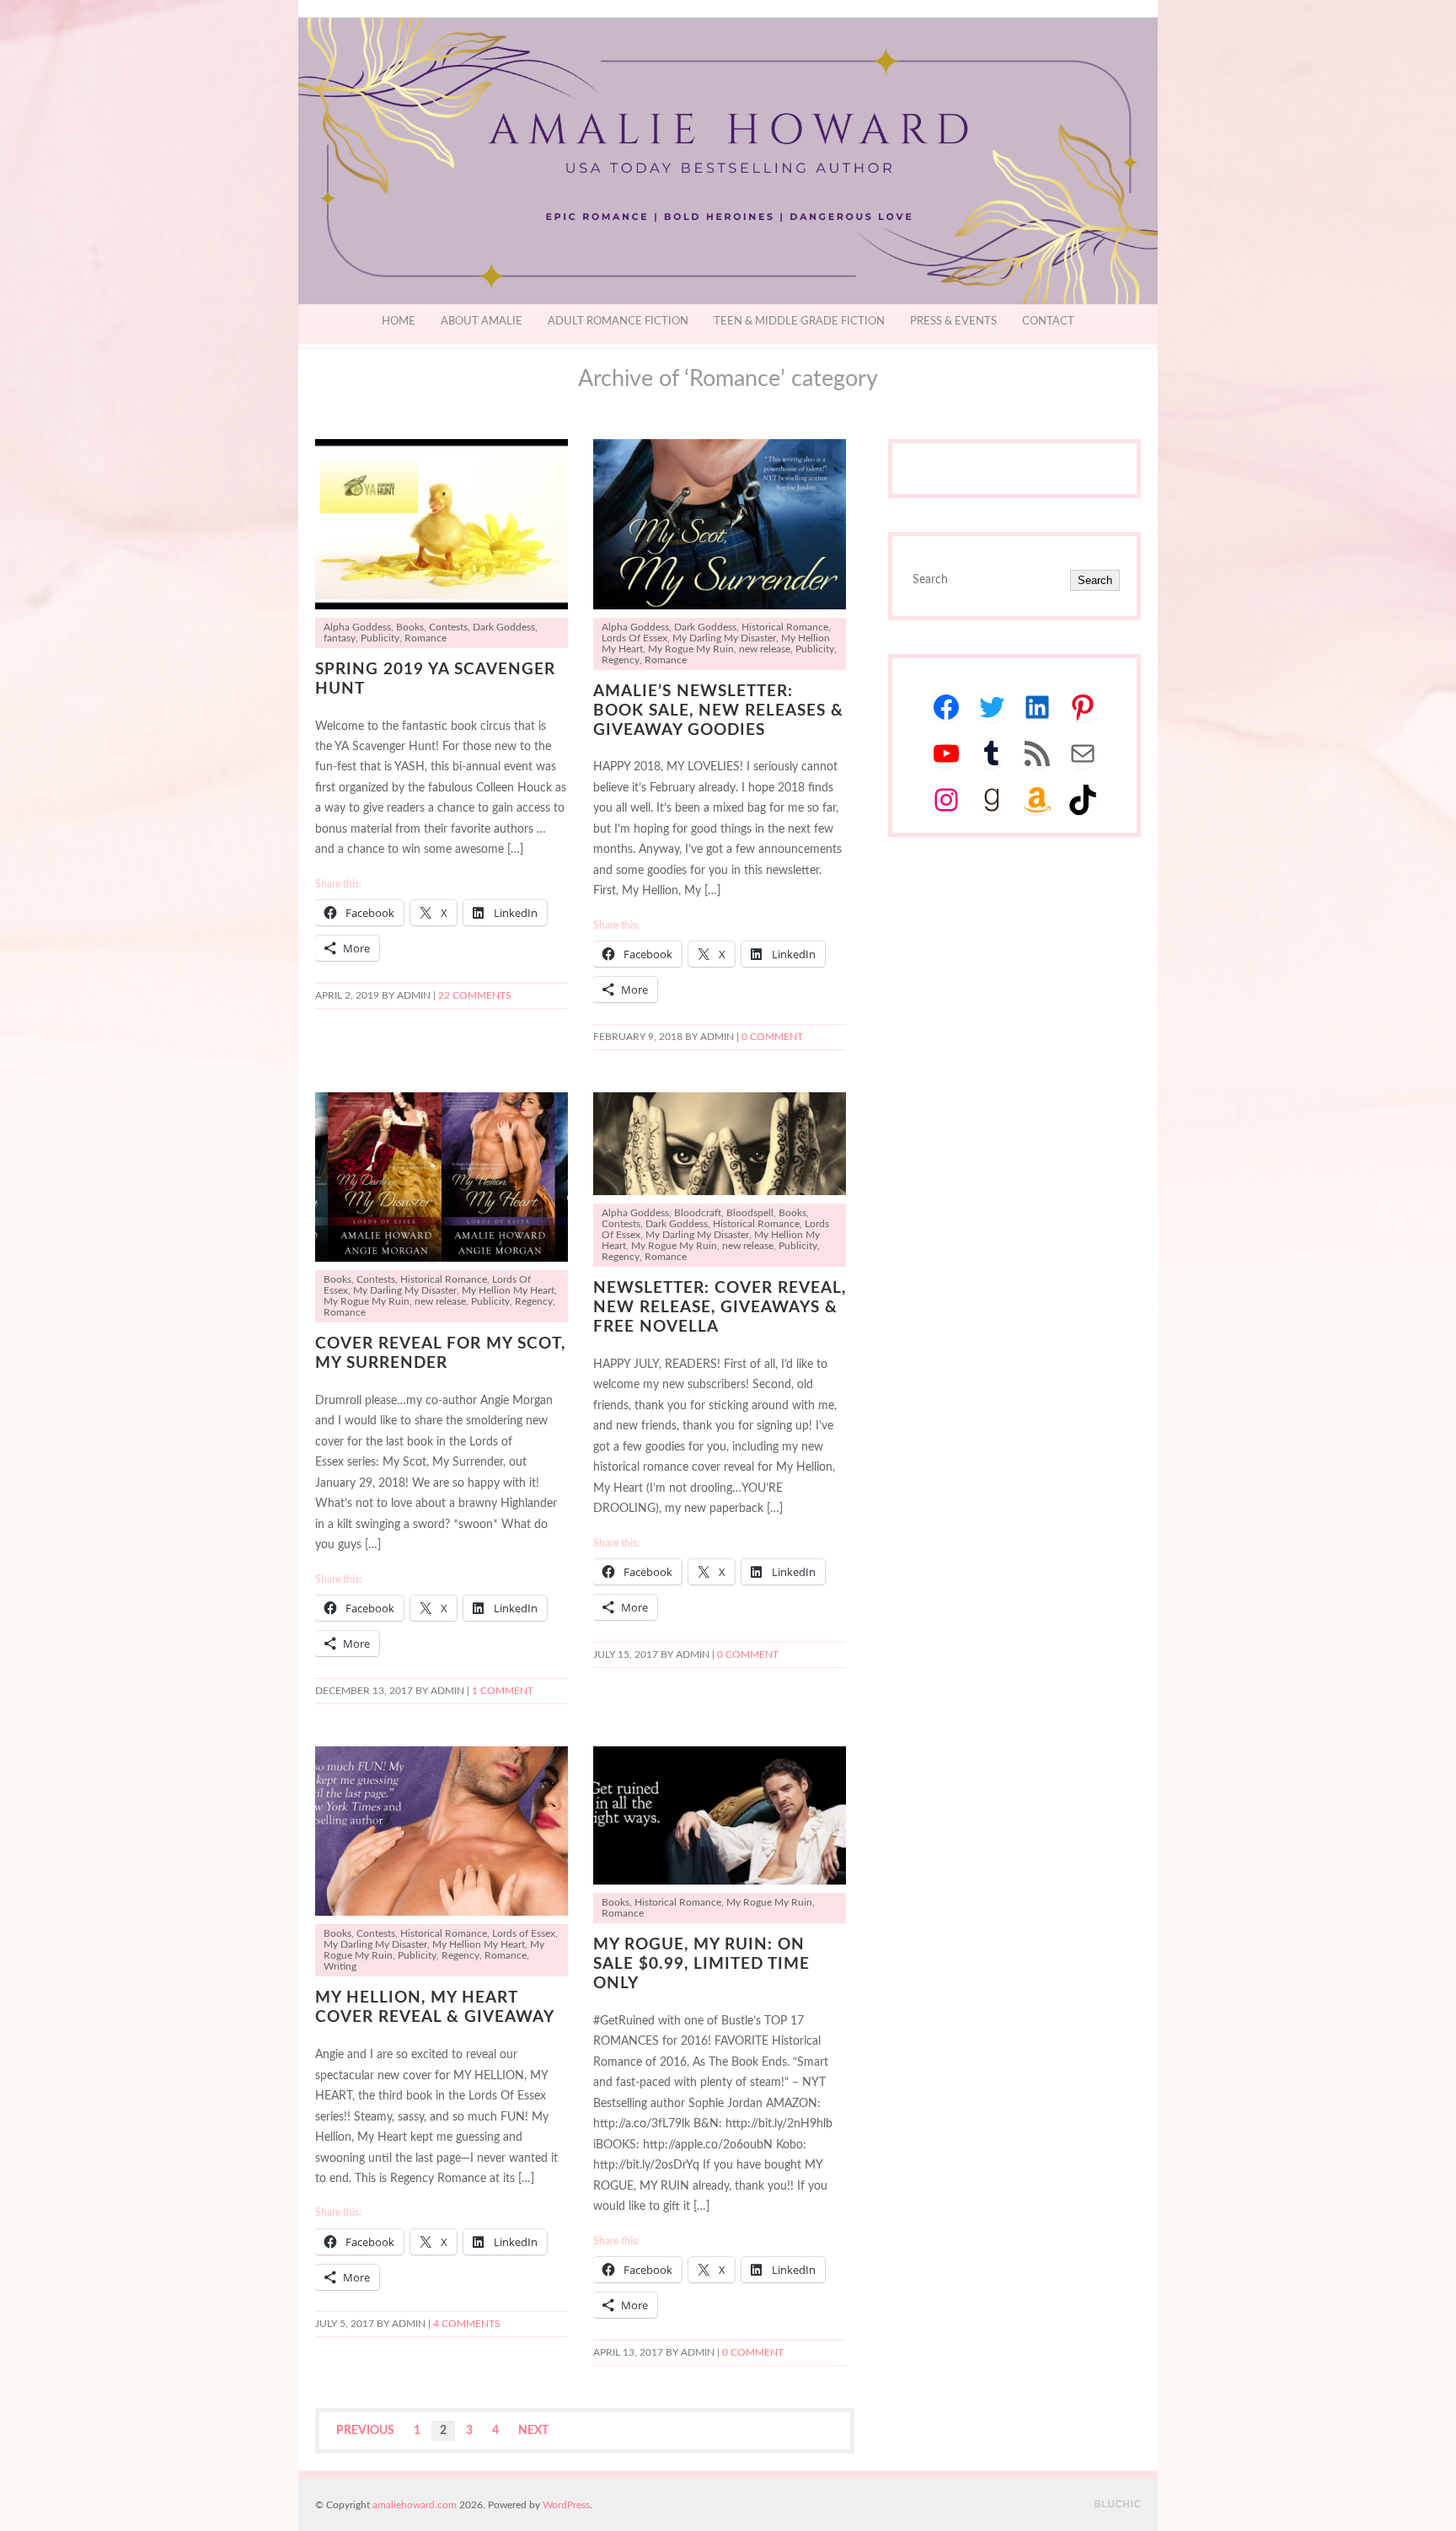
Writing (340, 1967)
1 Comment (503, 1691)
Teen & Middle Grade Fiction (799, 322)
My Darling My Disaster (724, 638)
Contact (1048, 322)
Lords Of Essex (634, 638)
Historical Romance (785, 627)
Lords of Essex (524, 1934)
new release (765, 649)
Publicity (380, 638)
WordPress (566, 2505)
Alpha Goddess (357, 627)
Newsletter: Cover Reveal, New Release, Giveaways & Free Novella (720, 1308)
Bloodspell (750, 1213)
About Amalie (482, 322)
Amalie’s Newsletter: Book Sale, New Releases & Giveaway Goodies (718, 711)
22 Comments (475, 996)
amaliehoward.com (415, 2505)
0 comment (772, 1037)
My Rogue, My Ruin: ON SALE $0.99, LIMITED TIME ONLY (701, 1964)
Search (1095, 580)
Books (410, 627)
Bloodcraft (698, 1213)
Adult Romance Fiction (618, 322)
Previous (365, 2431)
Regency (621, 660)
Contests (448, 627)
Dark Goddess (504, 627)
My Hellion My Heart (508, 1291)
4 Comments (467, 2324)
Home (399, 322)
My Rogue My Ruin (691, 649)
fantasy (340, 638)
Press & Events (953, 322)
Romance (426, 638)
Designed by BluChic (1118, 2504)
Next (533, 2431)
